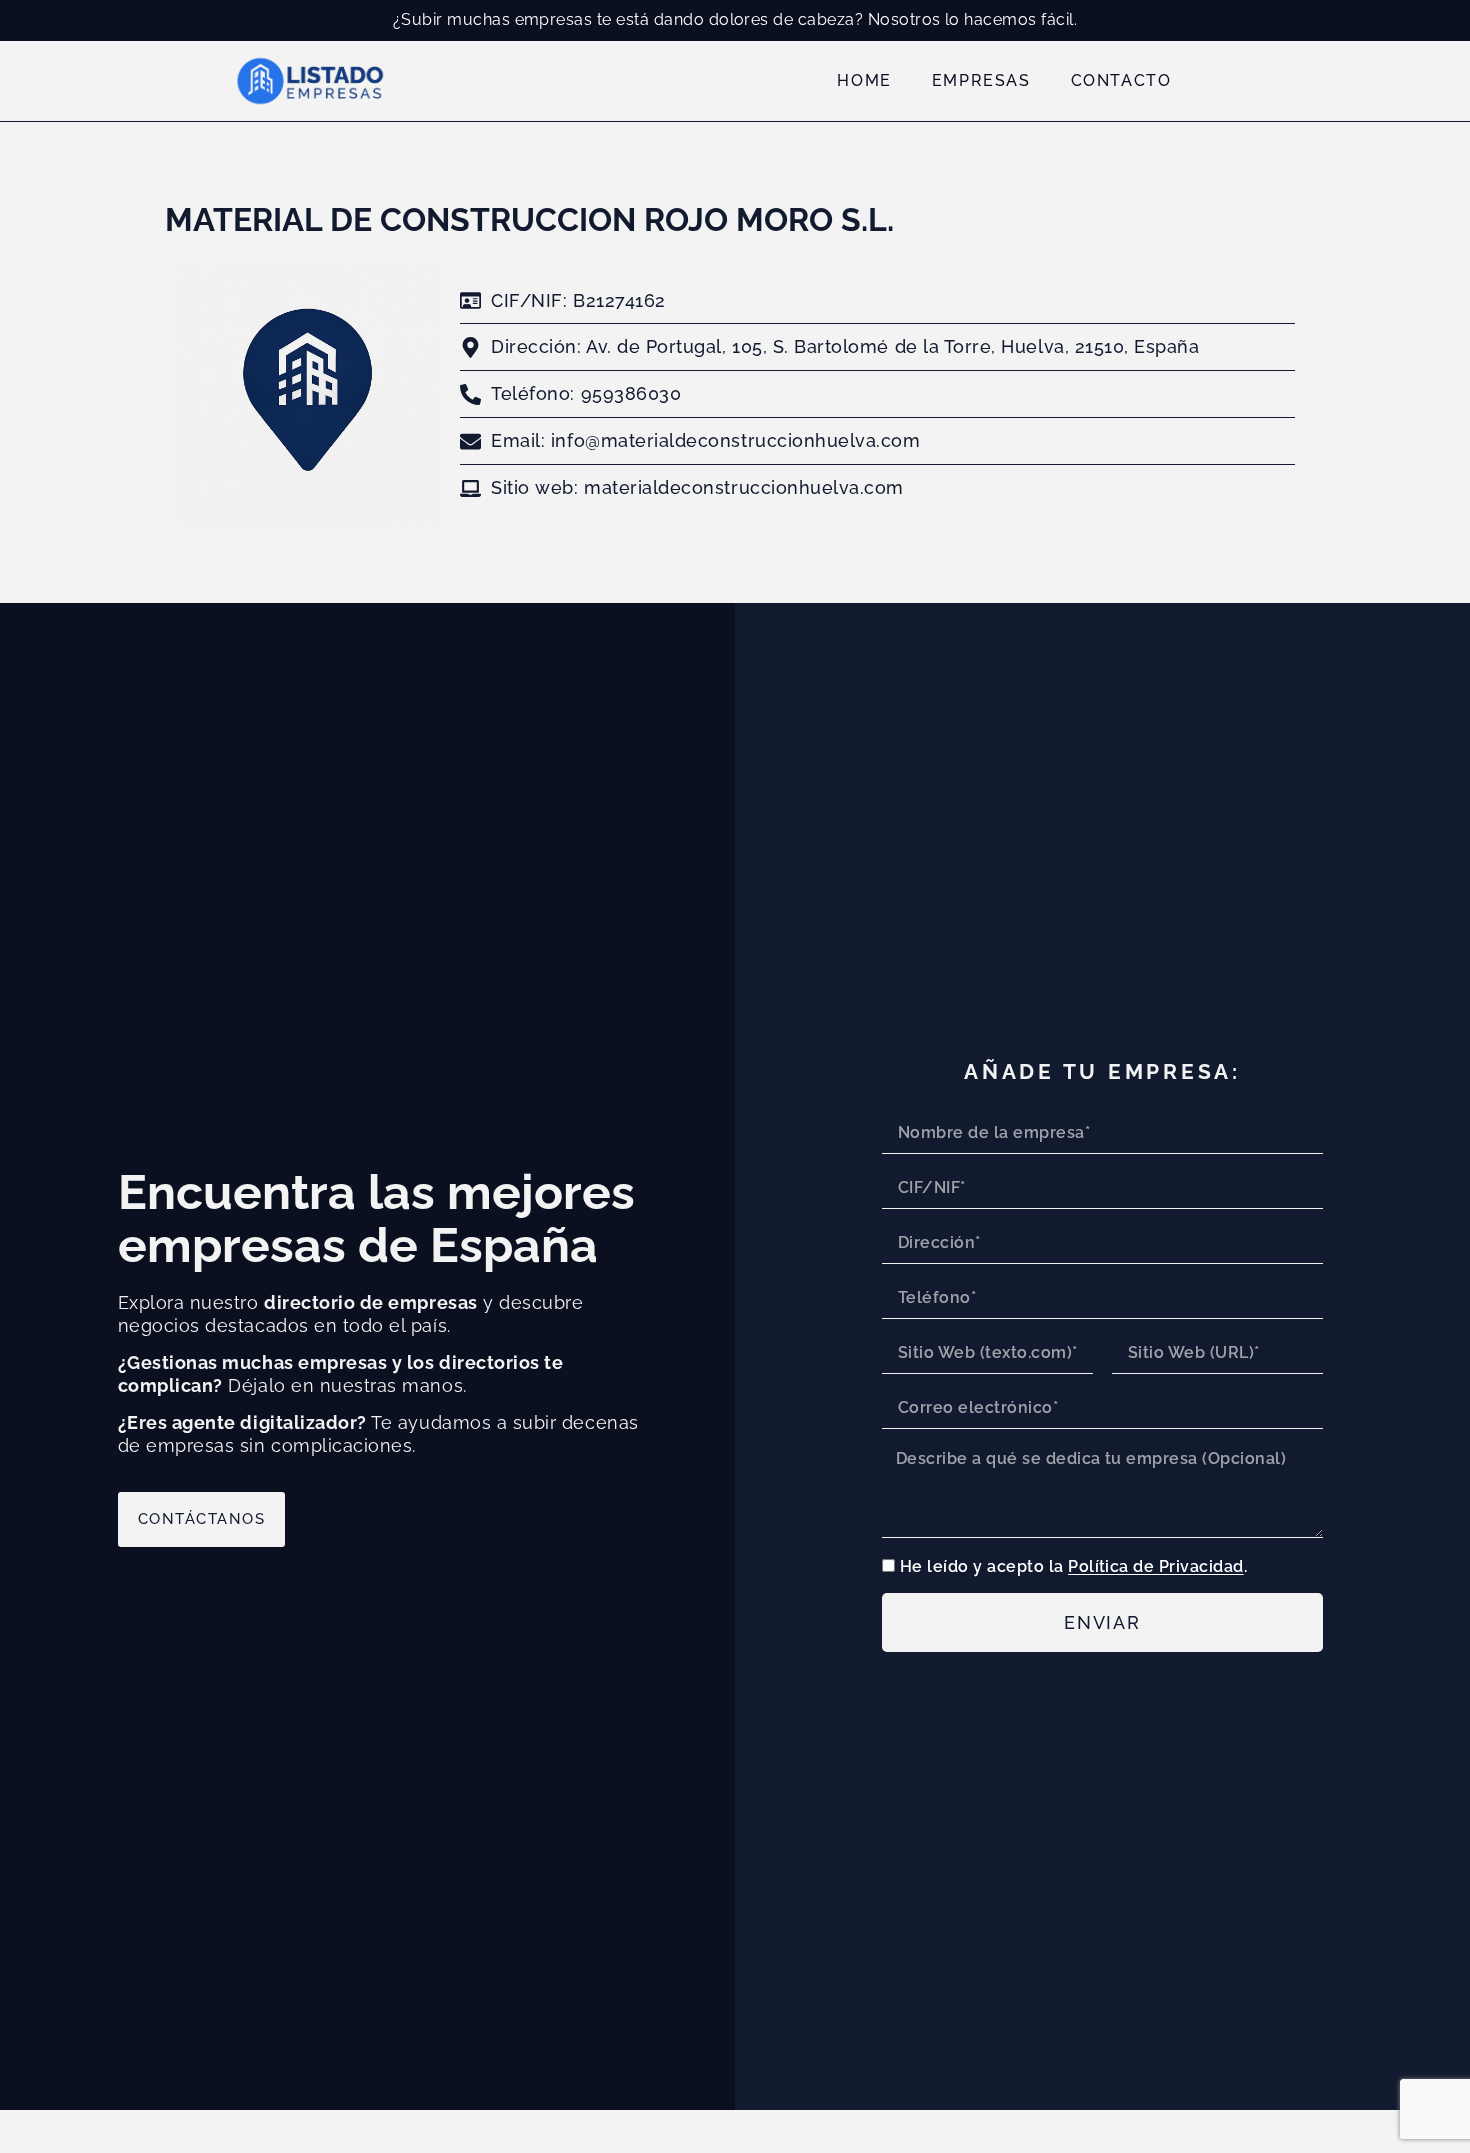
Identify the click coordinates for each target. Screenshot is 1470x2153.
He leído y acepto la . (1073, 1567)
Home (864, 80)
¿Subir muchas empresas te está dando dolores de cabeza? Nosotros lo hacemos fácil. (735, 19)
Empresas (981, 80)
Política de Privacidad (1156, 1567)
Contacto (1121, 80)
